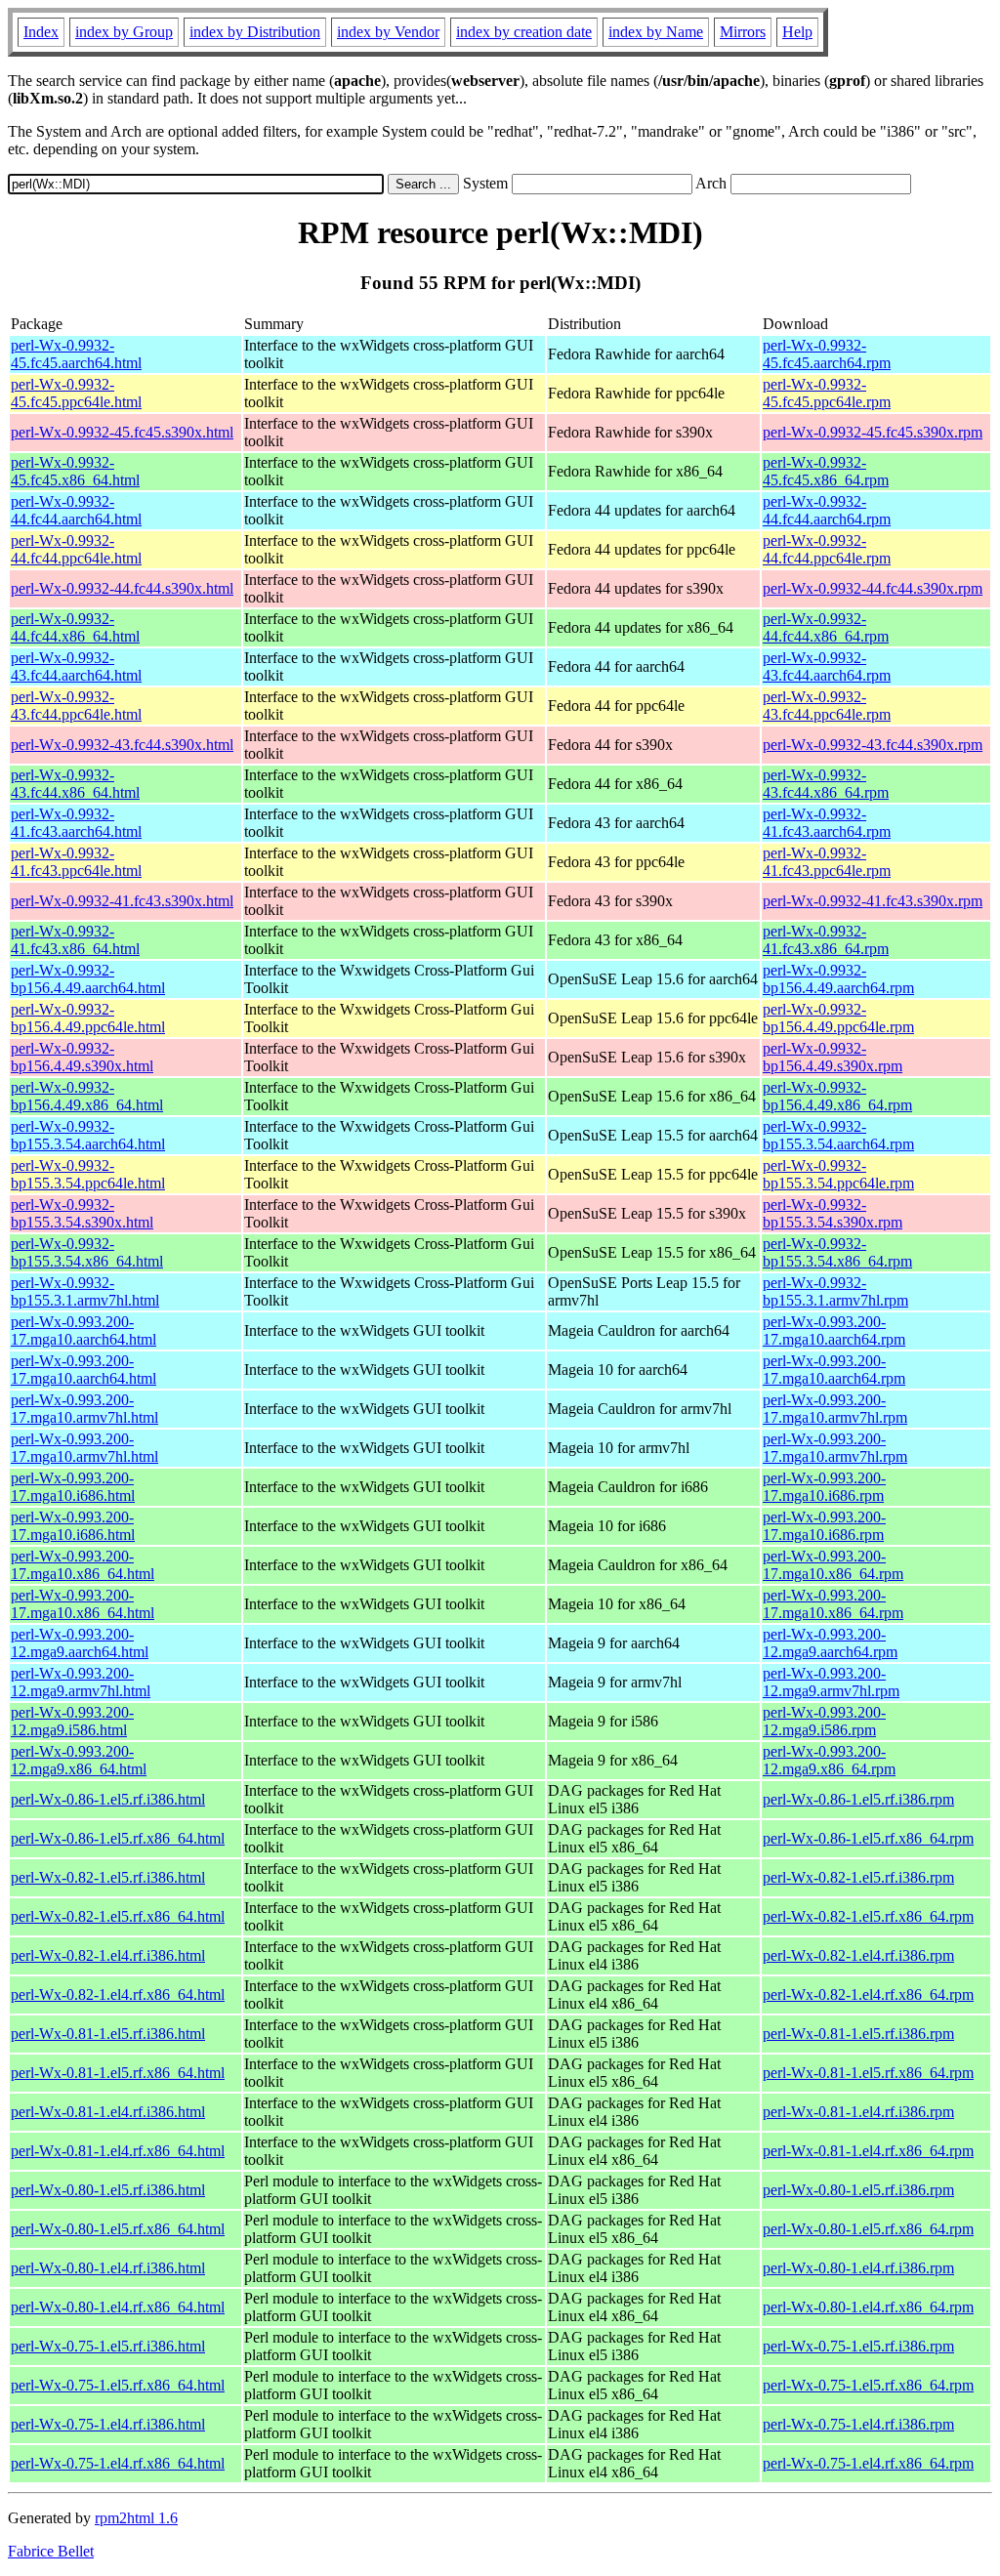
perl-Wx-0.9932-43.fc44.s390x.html (122, 745)
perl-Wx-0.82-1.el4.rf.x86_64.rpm (868, 1994)
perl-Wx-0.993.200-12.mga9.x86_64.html (79, 1760)
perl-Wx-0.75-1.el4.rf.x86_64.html (118, 2463)
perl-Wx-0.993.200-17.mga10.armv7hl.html (84, 1409)
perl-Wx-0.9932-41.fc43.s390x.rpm (873, 901)
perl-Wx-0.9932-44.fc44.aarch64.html (76, 510)
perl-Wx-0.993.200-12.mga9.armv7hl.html (81, 1682)
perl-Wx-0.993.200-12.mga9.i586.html (72, 1721)
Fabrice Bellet (51, 2551)
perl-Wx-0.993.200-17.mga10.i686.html (73, 1487)
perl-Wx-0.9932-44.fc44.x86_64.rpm (826, 627)
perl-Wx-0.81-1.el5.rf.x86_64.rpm (868, 2073)
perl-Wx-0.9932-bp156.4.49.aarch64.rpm (838, 979)
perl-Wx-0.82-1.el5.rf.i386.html (108, 1877)
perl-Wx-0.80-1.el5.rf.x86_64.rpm (868, 2229)
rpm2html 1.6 (136, 2518)
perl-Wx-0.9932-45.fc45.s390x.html (122, 432)
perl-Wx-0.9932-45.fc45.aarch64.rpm (827, 354)
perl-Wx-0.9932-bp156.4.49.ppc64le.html (88, 1018)
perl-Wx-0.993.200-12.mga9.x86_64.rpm (829, 1760)
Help (797, 32)
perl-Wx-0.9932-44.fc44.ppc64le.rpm (827, 549)
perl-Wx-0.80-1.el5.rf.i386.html (108, 2190)
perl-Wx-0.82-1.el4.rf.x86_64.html (118, 1994)
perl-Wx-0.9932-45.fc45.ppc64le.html (76, 393)
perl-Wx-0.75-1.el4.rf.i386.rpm (858, 2424)
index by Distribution (255, 32)
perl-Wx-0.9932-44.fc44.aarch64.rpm (827, 510)
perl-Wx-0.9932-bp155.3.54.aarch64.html (88, 1135)
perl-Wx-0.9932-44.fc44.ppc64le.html (76, 549)
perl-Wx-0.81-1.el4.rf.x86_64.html (118, 2151)
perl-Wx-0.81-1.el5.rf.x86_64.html (118, 2073)
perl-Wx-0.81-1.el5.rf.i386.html (108, 2034)
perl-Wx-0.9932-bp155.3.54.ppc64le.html (88, 1174)
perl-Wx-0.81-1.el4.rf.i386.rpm (858, 2112)
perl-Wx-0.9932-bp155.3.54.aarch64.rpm (838, 1135)
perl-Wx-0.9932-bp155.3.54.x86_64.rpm (837, 1252)
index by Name (656, 32)
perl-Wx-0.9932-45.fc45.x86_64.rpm (826, 471)
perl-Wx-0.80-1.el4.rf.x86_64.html (118, 2307)
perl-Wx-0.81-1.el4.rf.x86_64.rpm (868, 2151)
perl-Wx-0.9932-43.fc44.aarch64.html (76, 666)
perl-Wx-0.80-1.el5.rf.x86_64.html (118, 2229)
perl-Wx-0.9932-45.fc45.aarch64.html (76, 354)
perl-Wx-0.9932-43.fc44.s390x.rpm (873, 745)
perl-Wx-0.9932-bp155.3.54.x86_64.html (87, 1252)
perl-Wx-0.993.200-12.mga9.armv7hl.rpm (831, 1682)
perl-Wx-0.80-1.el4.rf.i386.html (108, 2268)
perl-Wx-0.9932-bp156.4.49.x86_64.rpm (837, 1096)
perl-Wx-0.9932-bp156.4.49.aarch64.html (88, 979)
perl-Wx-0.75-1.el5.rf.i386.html (108, 2346)
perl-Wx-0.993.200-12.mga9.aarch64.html (80, 1643)
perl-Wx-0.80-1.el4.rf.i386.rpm (858, 2268)
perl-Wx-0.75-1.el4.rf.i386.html (108, 2424)
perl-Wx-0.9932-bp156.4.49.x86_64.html (87, 1096)
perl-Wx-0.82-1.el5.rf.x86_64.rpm (868, 1916)
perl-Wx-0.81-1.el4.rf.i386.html (108, 2112)
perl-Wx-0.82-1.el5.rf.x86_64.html (118, 1916)
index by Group (124, 32)
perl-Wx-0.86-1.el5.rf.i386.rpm (858, 1799)
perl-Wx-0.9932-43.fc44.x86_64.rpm (826, 784)
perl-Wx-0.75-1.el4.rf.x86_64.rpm (868, 2463)
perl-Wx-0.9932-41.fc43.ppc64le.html (76, 862)
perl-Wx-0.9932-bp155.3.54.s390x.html (82, 1213)
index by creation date (524, 32)
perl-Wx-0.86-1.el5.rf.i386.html (108, 1799)
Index (41, 32)
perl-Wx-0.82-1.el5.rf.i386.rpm (858, 1877)
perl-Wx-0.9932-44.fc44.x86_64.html (75, 627)
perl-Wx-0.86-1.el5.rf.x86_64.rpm (868, 1838)
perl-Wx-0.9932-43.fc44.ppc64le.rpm (827, 706)
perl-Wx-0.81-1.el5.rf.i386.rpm (858, 2034)
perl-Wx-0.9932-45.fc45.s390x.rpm (873, 432)
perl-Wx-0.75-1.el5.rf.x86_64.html (118, 2385)
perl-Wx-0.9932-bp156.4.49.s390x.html (82, 1057)
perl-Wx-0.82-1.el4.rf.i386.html (108, 1955)
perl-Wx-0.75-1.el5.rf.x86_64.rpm (868, 2385)
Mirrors (743, 32)
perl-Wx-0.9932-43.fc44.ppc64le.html (76, 706)
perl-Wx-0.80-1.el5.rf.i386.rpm (858, 2190)
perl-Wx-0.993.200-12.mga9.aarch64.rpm (830, 1643)
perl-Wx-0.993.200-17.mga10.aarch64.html (83, 1330)
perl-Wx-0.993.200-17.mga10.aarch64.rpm (834, 1330)
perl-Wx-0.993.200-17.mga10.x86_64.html (83, 1565)
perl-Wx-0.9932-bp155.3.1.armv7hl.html (85, 1291)
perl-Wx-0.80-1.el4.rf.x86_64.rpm (868, 2307)
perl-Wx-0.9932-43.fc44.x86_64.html (75, 784)
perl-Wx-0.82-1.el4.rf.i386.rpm (858, 1955)
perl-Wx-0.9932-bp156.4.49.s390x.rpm (833, 1057)
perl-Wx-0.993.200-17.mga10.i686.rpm (824, 1487)
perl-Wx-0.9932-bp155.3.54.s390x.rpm (833, 1213)
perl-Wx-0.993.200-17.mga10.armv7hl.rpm (835, 1409)
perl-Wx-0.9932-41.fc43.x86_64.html (75, 940)
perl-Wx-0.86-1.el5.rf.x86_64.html (118, 1838)
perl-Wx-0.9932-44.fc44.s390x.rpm (873, 588)
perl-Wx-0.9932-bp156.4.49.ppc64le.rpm (838, 1018)
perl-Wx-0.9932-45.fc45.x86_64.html (75, 471)
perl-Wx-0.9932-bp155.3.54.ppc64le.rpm (838, 1174)
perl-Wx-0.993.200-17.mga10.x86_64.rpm (833, 1565)
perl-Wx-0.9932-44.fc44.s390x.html (122, 588)
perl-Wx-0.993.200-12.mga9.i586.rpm (824, 1721)
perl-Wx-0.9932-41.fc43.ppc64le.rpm (827, 862)
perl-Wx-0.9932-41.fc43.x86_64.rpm (826, 940)
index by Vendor (388, 32)
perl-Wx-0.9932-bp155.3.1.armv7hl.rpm (835, 1291)
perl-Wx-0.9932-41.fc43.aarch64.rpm (827, 823)
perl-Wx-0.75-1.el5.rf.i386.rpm (858, 2346)
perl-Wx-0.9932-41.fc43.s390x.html (122, 901)
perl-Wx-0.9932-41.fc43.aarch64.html (76, 823)
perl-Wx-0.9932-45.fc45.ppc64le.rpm (827, 393)
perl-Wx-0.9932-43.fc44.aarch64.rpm (827, 666)
